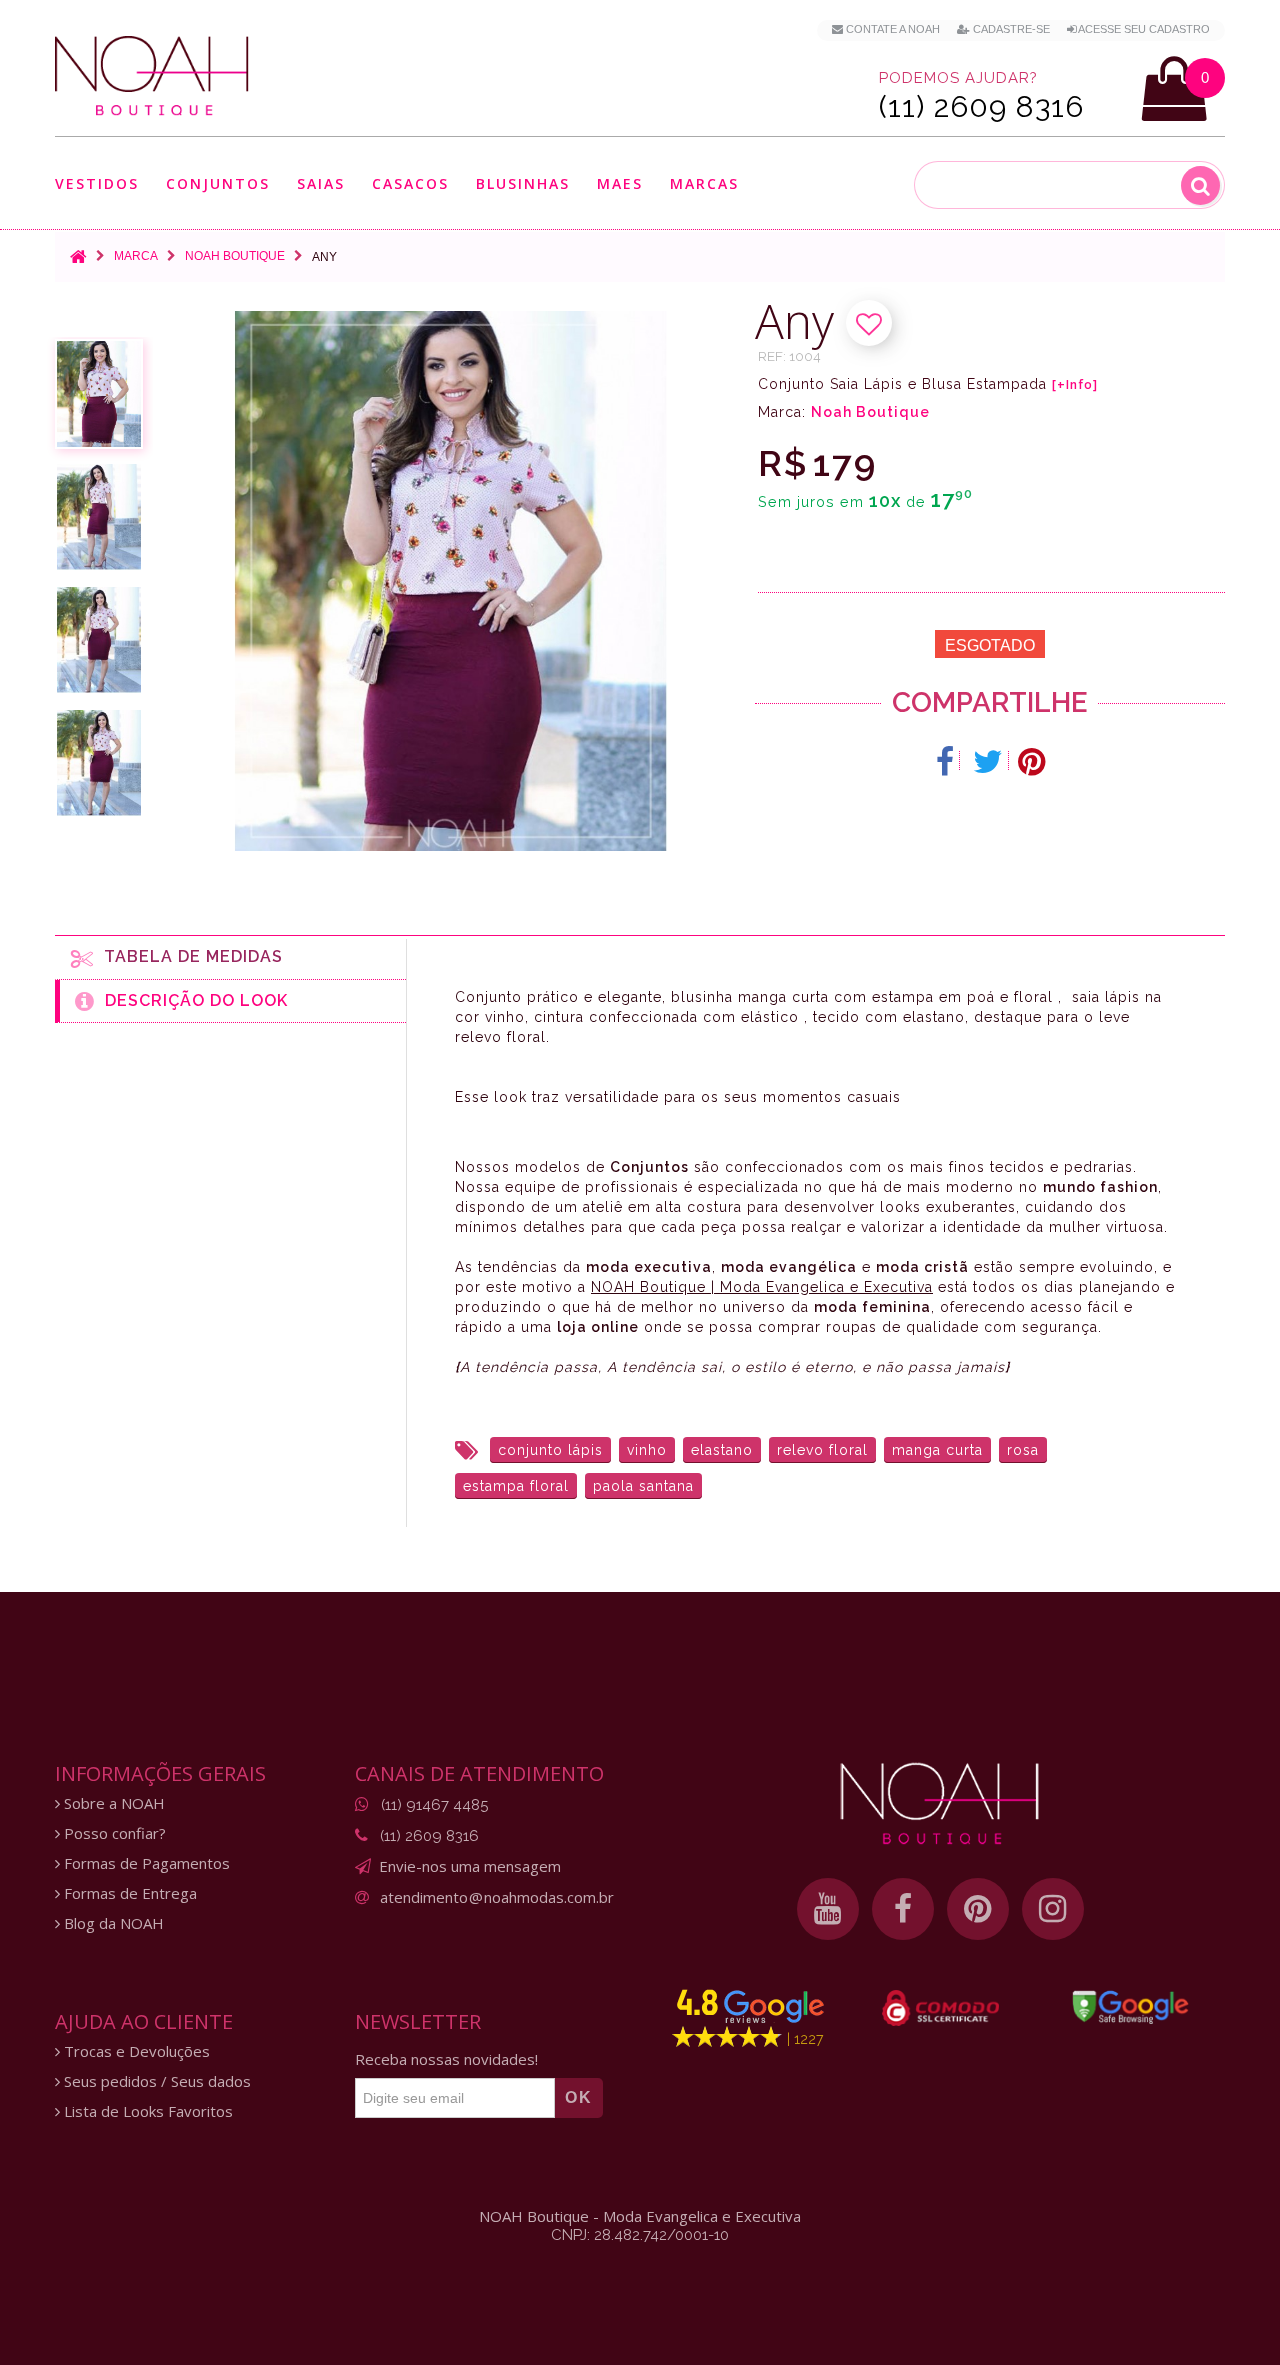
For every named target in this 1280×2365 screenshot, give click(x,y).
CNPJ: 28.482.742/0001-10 (640, 2235)
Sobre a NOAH (112, 1803)
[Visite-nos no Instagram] (1053, 1909)
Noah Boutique (235, 256)
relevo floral (822, 1450)
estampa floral (516, 1486)
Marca (136, 256)
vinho (647, 1450)
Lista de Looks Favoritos (146, 2111)
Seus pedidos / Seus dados (155, 2081)
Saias (321, 184)
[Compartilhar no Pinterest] (1031, 762)
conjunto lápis (550, 1450)
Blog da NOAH (112, 1923)
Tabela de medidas (188, 956)
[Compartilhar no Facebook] (945, 762)
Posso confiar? (113, 1833)
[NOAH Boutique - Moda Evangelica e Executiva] (152, 76)
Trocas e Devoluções (135, 2051)
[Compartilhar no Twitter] (988, 762)
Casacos (410, 184)
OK (579, 2097)
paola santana (643, 1486)
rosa (1023, 1450)
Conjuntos (218, 184)
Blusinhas (523, 184)
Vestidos (97, 184)
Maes (620, 183)
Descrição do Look (191, 1000)
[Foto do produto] (99, 394)
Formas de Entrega (128, 1893)
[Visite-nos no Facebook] (903, 1909)
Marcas (704, 184)
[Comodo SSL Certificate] (940, 2008)
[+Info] (1075, 385)
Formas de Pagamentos (145, 1863)
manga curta (937, 1450)
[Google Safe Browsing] (1130, 2007)
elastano (722, 1450)
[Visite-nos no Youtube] (828, 1909)
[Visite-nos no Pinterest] (978, 1909)
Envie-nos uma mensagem (470, 1866)
